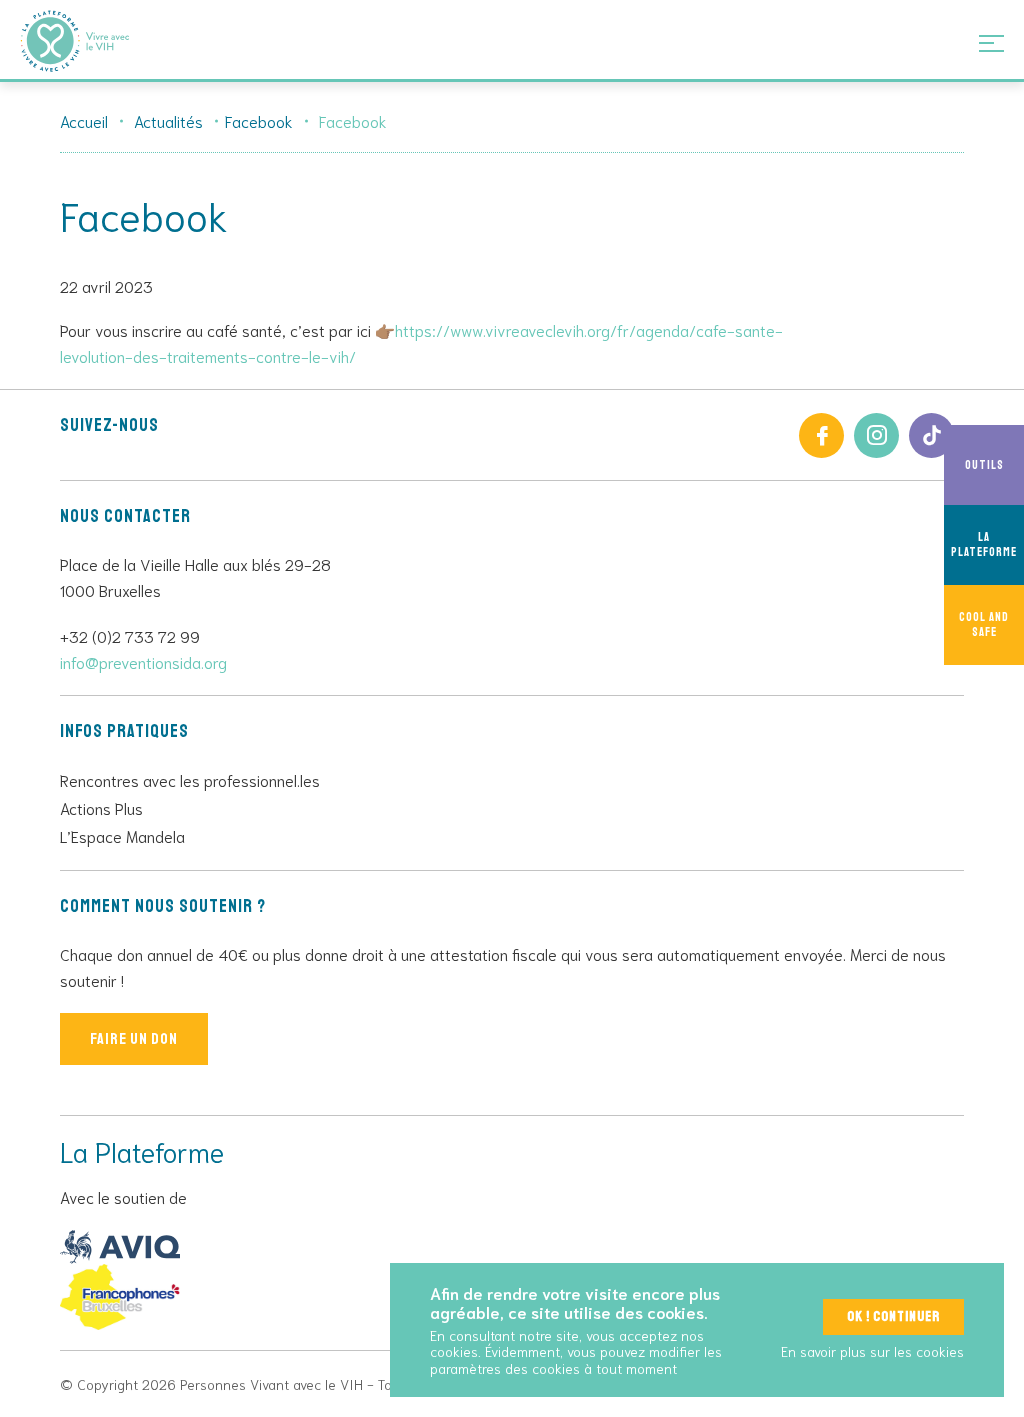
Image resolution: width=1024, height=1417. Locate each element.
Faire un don (134, 1039)
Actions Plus (101, 807)
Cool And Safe (984, 625)
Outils (984, 465)
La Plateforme (984, 545)
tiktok (931, 435)
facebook (821, 435)
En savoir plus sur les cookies (872, 1351)
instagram (876, 435)
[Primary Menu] (991, 42)
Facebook (259, 120)
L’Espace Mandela (122, 835)
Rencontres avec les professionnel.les (190, 779)
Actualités (168, 120)
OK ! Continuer (893, 1316)
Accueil (84, 120)
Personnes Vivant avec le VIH (100, 41)
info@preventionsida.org (143, 661)
